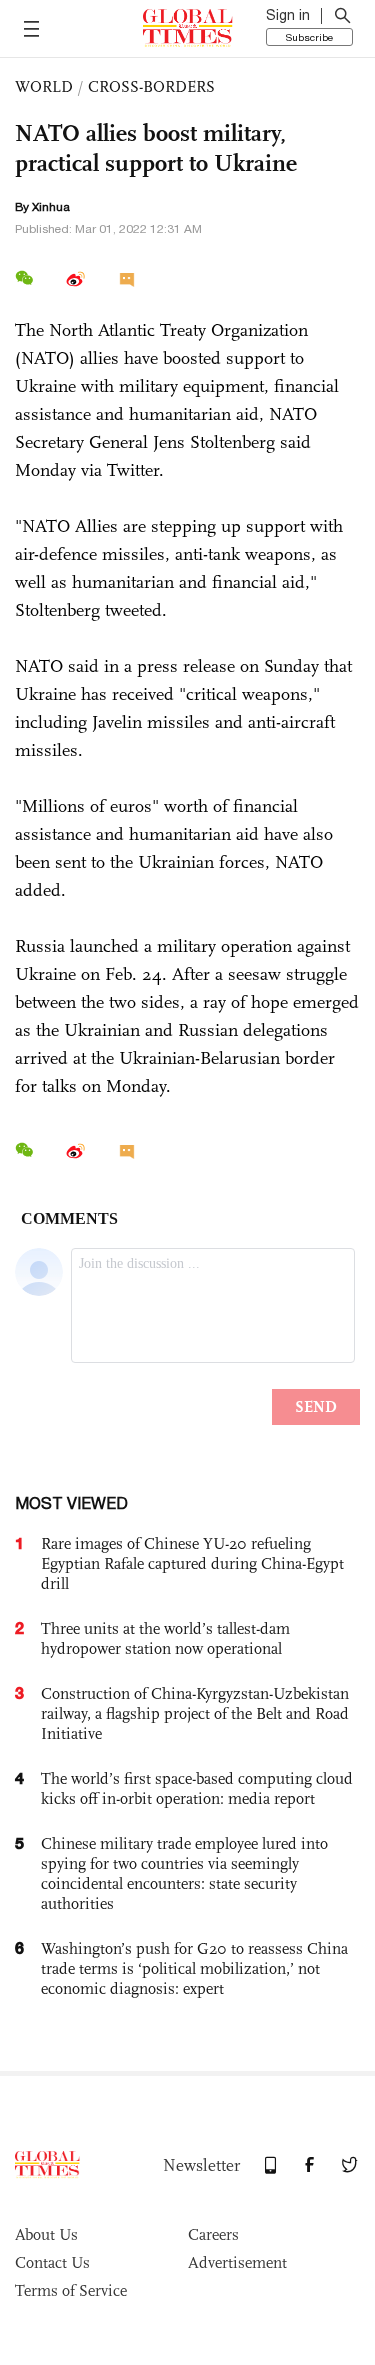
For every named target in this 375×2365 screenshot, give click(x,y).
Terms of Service (71, 2290)
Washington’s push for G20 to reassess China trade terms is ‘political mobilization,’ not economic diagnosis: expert (194, 1968)
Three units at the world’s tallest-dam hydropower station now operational (165, 1638)
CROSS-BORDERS (151, 86)
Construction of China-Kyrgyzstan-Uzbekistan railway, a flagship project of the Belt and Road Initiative (195, 1713)
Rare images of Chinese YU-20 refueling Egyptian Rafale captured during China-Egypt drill (192, 1563)
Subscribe (309, 37)
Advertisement (237, 2262)
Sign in (288, 15)
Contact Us (52, 2262)
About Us (46, 2234)
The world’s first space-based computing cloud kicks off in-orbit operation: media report (197, 1788)
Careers (213, 2234)
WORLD (44, 86)
